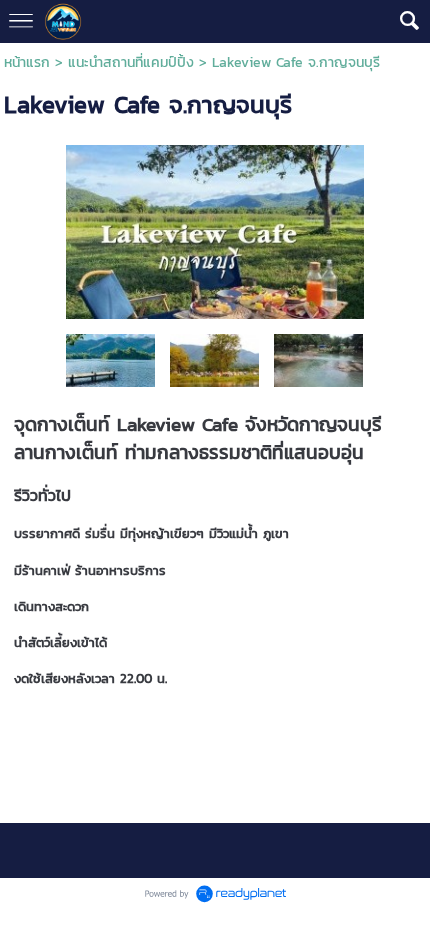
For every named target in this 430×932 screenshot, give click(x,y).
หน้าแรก (27, 62)
